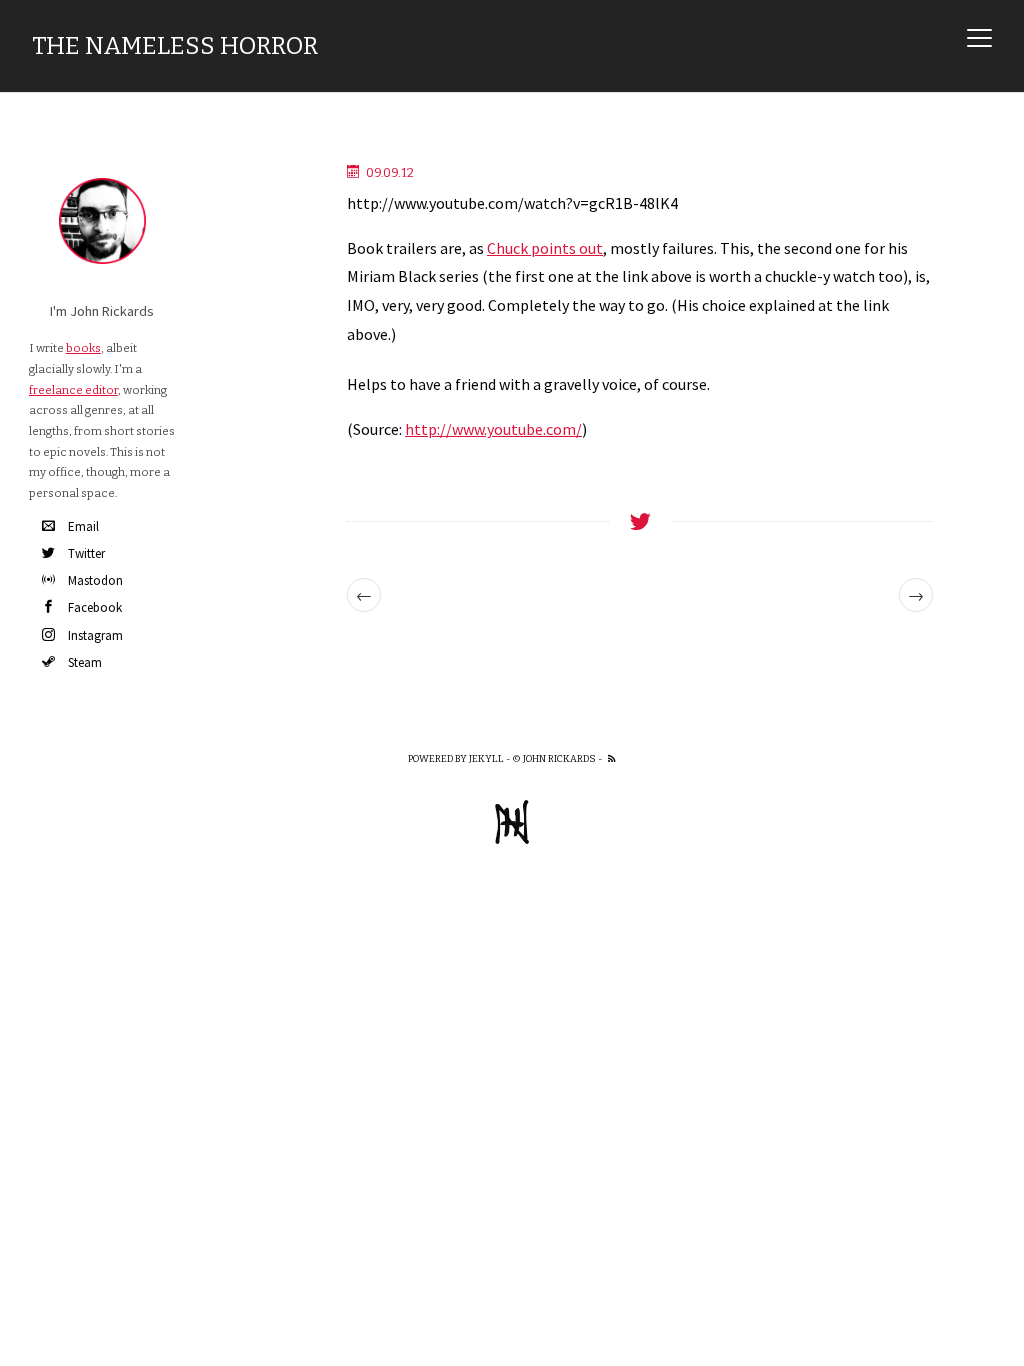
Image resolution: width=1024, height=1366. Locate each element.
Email (83, 526)
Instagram (95, 635)
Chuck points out (545, 248)
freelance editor (73, 390)
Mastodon (95, 580)
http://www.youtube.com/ (493, 429)
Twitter (86, 553)
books (83, 348)
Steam (85, 662)
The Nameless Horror (175, 46)
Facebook (95, 607)
